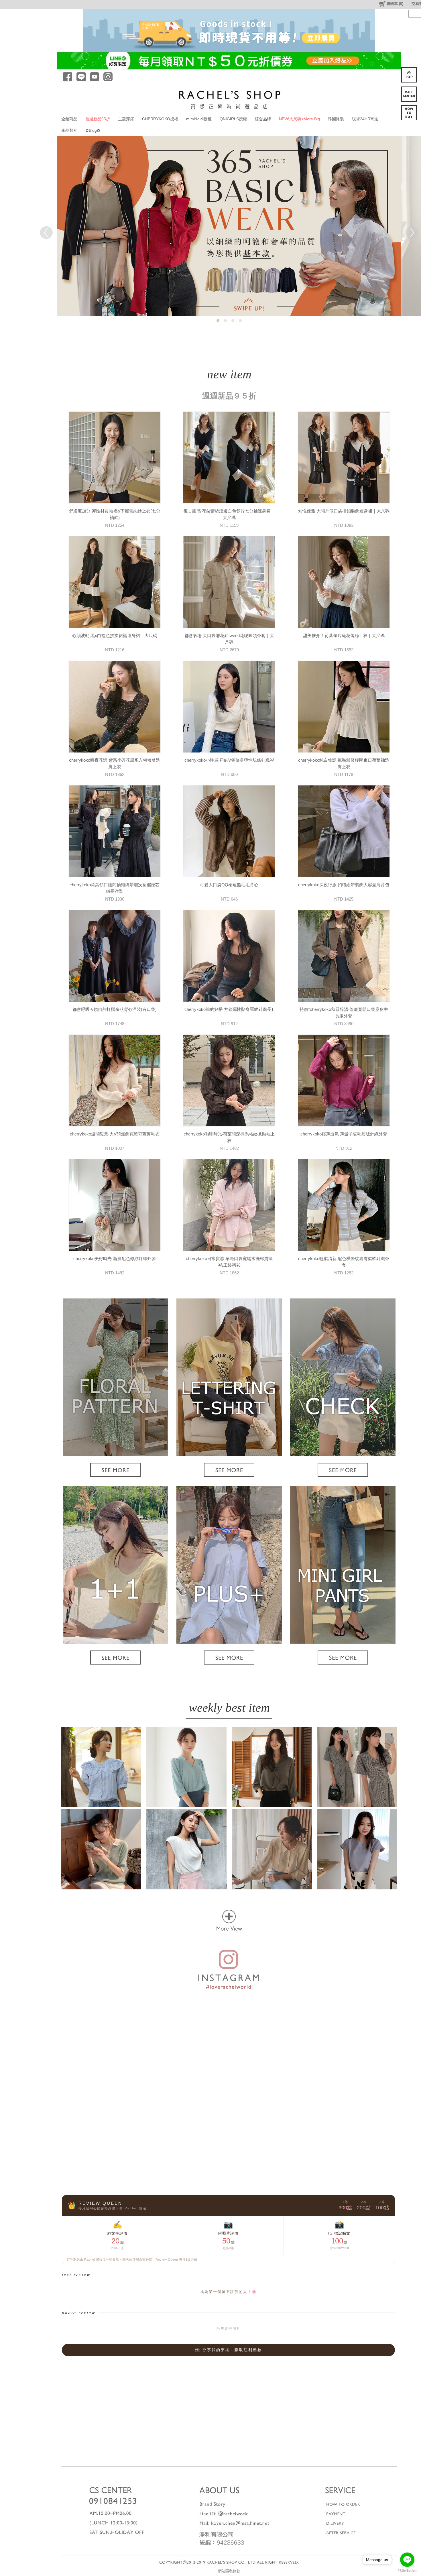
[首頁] (229, 99)
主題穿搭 (126, 119)
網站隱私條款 (229, 2571)
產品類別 (69, 130)
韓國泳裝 (336, 119)
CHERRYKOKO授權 (160, 119)
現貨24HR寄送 (365, 119)
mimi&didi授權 (199, 119)
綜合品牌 (263, 119)
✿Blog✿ (93, 130)
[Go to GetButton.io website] (407, 2570)
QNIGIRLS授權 (233, 119)
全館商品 (69, 119)
